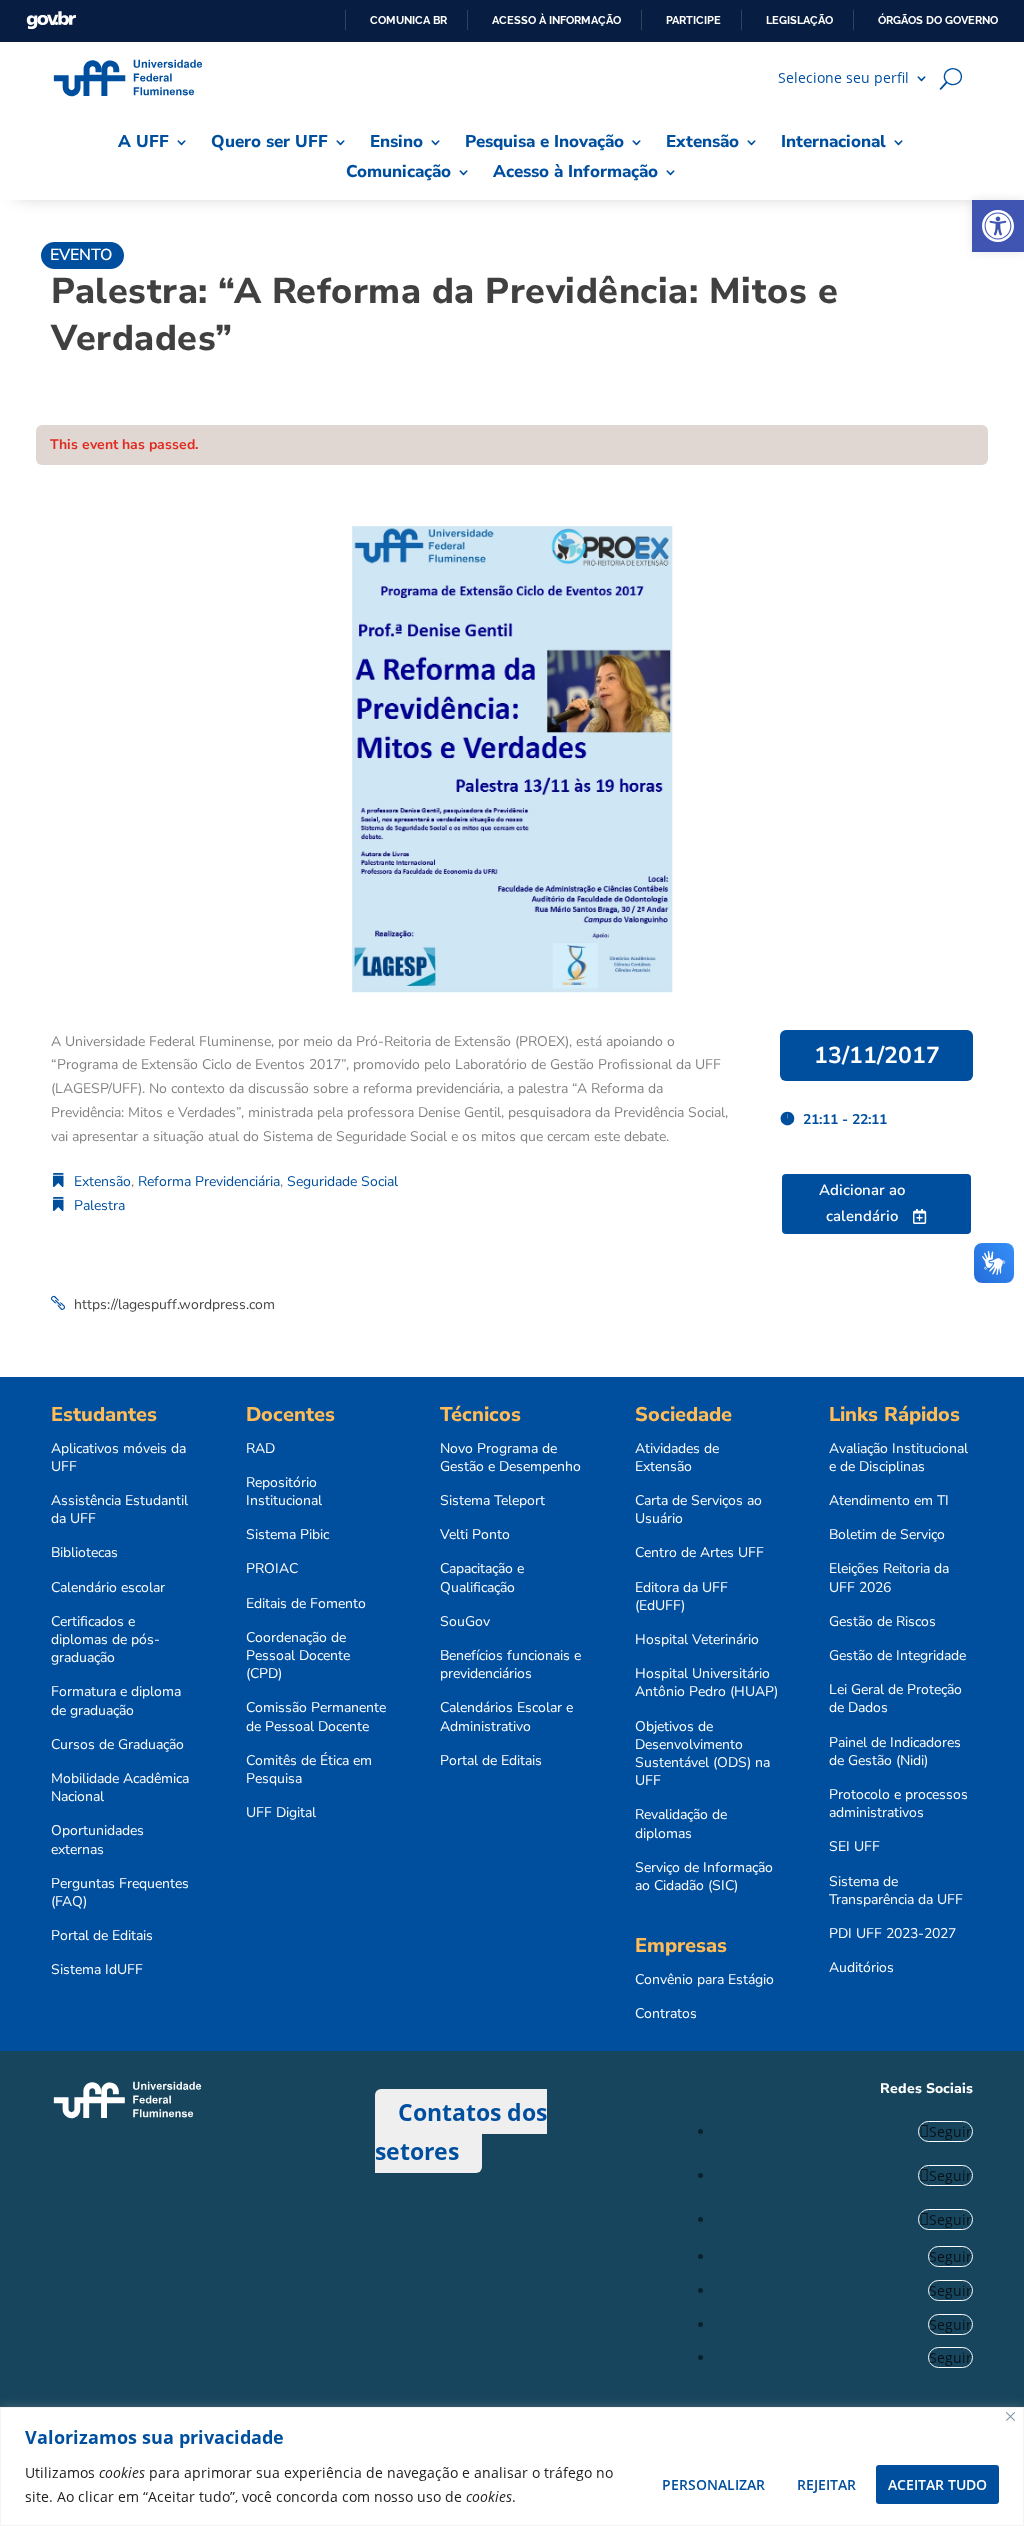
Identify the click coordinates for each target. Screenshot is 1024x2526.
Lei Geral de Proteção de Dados (895, 1699)
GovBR (51, 20)
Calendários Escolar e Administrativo (506, 1717)
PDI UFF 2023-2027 (892, 1934)
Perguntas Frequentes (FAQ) (120, 1893)
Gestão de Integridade (897, 1656)
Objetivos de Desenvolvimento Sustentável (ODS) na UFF (702, 1754)
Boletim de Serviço (887, 1535)
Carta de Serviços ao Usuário (698, 1510)
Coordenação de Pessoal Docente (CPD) (298, 1656)
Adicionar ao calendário (862, 1203)
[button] (998, 226)
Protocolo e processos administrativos (898, 1804)
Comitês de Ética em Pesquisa (309, 1770)
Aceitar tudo (937, 2484)
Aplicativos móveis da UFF (118, 1458)
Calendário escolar (108, 1588)
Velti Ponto (475, 1535)
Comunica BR (408, 20)
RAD (260, 1449)
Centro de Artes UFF (699, 1553)
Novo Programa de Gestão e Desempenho (510, 1458)
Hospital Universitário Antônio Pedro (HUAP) (706, 1683)
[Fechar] (1010, 2416)
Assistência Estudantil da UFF (119, 1510)
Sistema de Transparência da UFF (896, 1891)
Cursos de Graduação (117, 1745)
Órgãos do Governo (938, 20)
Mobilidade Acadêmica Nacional (120, 1788)
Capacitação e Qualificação (482, 1578)
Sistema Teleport (492, 1501)
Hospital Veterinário (697, 1640)
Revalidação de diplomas (681, 1824)
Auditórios (861, 1968)
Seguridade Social (342, 1181)
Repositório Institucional (284, 1492)
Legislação (799, 20)
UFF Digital (281, 1813)
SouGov (465, 1622)
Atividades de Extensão (677, 1458)
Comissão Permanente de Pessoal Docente (316, 1717)
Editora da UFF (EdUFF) (681, 1597)
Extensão (102, 1181)
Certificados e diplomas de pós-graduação (105, 1640)
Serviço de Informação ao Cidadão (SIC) (704, 1877)
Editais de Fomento (306, 1604)
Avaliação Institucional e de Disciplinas (898, 1458)
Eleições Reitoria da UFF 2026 (889, 1578)
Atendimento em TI (889, 1501)
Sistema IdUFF (97, 1970)
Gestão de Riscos (882, 1622)
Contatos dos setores (461, 2130)
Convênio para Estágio (704, 1980)
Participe (693, 20)
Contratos (666, 2014)
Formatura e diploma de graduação (116, 1701)
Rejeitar (826, 2484)
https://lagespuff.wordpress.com (174, 1304)
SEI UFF (854, 1847)
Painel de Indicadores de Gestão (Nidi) (895, 1752)
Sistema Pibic (287, 1535)
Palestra (99, 1205)
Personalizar (713, 2484)
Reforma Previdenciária (209, 1181)
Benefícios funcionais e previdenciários (510, 1665)
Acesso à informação (556, 20)
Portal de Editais (102, 1936)
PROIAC (272, 1569)
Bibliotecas (84, 1553)
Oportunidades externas (97, 1840)
